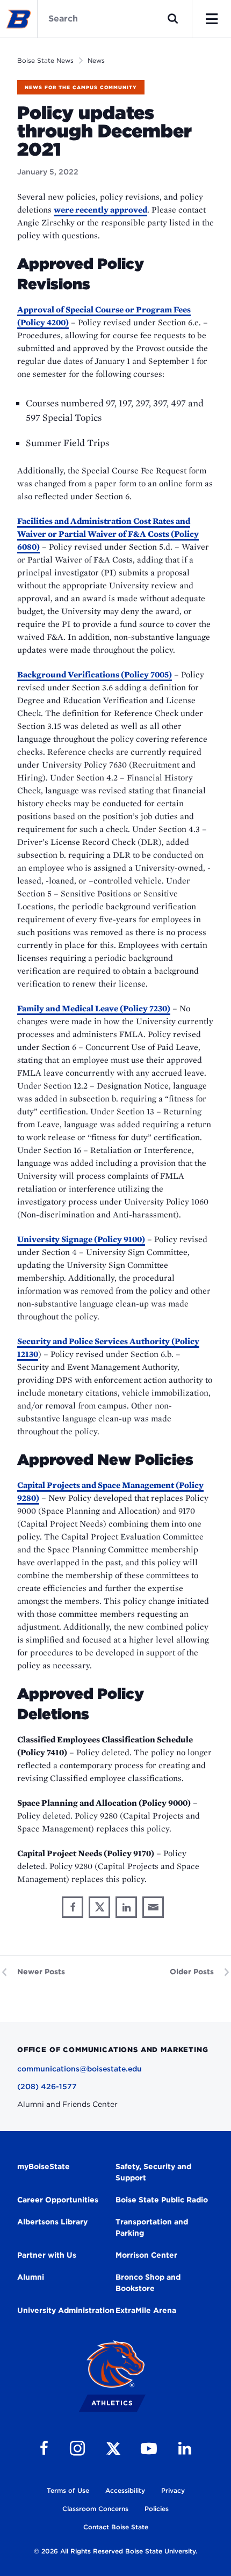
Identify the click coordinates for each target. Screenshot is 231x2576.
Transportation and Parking (152, 2227)
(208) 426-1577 (47, 2086)
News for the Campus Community (81, 87)
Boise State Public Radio (162, 2200)
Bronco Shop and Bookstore (148, 2283)
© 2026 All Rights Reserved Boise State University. (115, 2551)
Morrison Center (146, 2255)
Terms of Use (68, 2490)
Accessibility (125, 2490)
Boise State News (45, 60)
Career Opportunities (58, 2200)
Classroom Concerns (95, 2509)
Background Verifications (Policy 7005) (95, 674)
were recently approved (100, 210)
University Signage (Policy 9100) (81, 1239)
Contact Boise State (116, 2527)
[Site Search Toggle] (173, 19)
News (96, 60)
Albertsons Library (52, 2222)
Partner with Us (47, 2255)
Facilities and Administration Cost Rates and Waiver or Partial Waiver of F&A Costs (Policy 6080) (108, 534)
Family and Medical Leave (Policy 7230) (94, 1008)
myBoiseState (44, 2166)
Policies (157, 2509)
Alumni (31, 2277)
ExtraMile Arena (146, 2310)
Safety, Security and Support (153, 2172)
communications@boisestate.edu (80, 2069)
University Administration (66, 2310)
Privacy (173, 2490)
